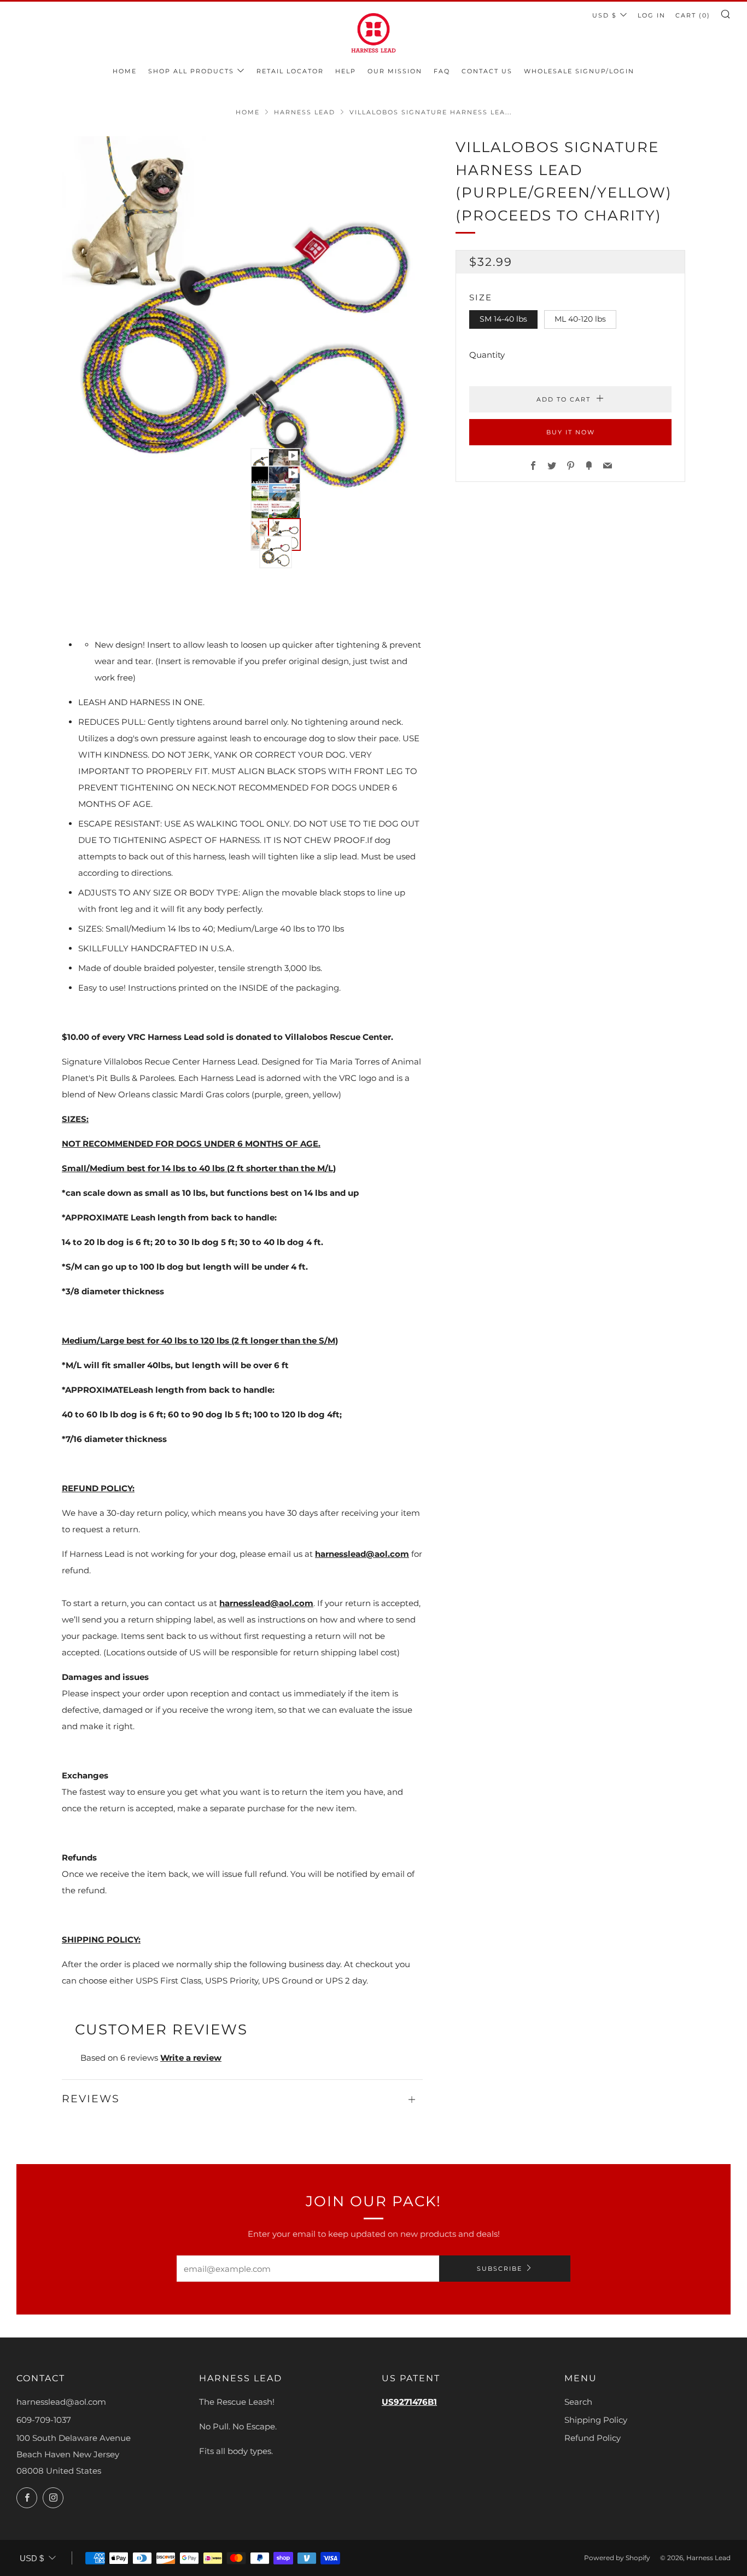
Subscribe (500, 2269)
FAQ (442, 71)
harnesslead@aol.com (362, 1554)
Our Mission (395, 71)
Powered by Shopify (617, 2558)
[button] (253, 451)
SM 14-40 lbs (503, 319)
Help (346, 71)
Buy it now (571, 432)
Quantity (487, 355)
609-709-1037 (44, 2420)
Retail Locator (290, 71)
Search (578, 2402)
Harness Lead (305, 112)
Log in (652, 15)
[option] (242, 317)
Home (125, 71)
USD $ (605, 15)
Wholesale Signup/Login (579, 71)
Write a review (191, 2058)
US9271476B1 (409, 2402)
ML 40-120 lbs (580, 319)
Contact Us (487, 71)
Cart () (693, 15)
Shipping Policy (596, 2420)
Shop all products (191, 71)
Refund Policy (593, 2438)
